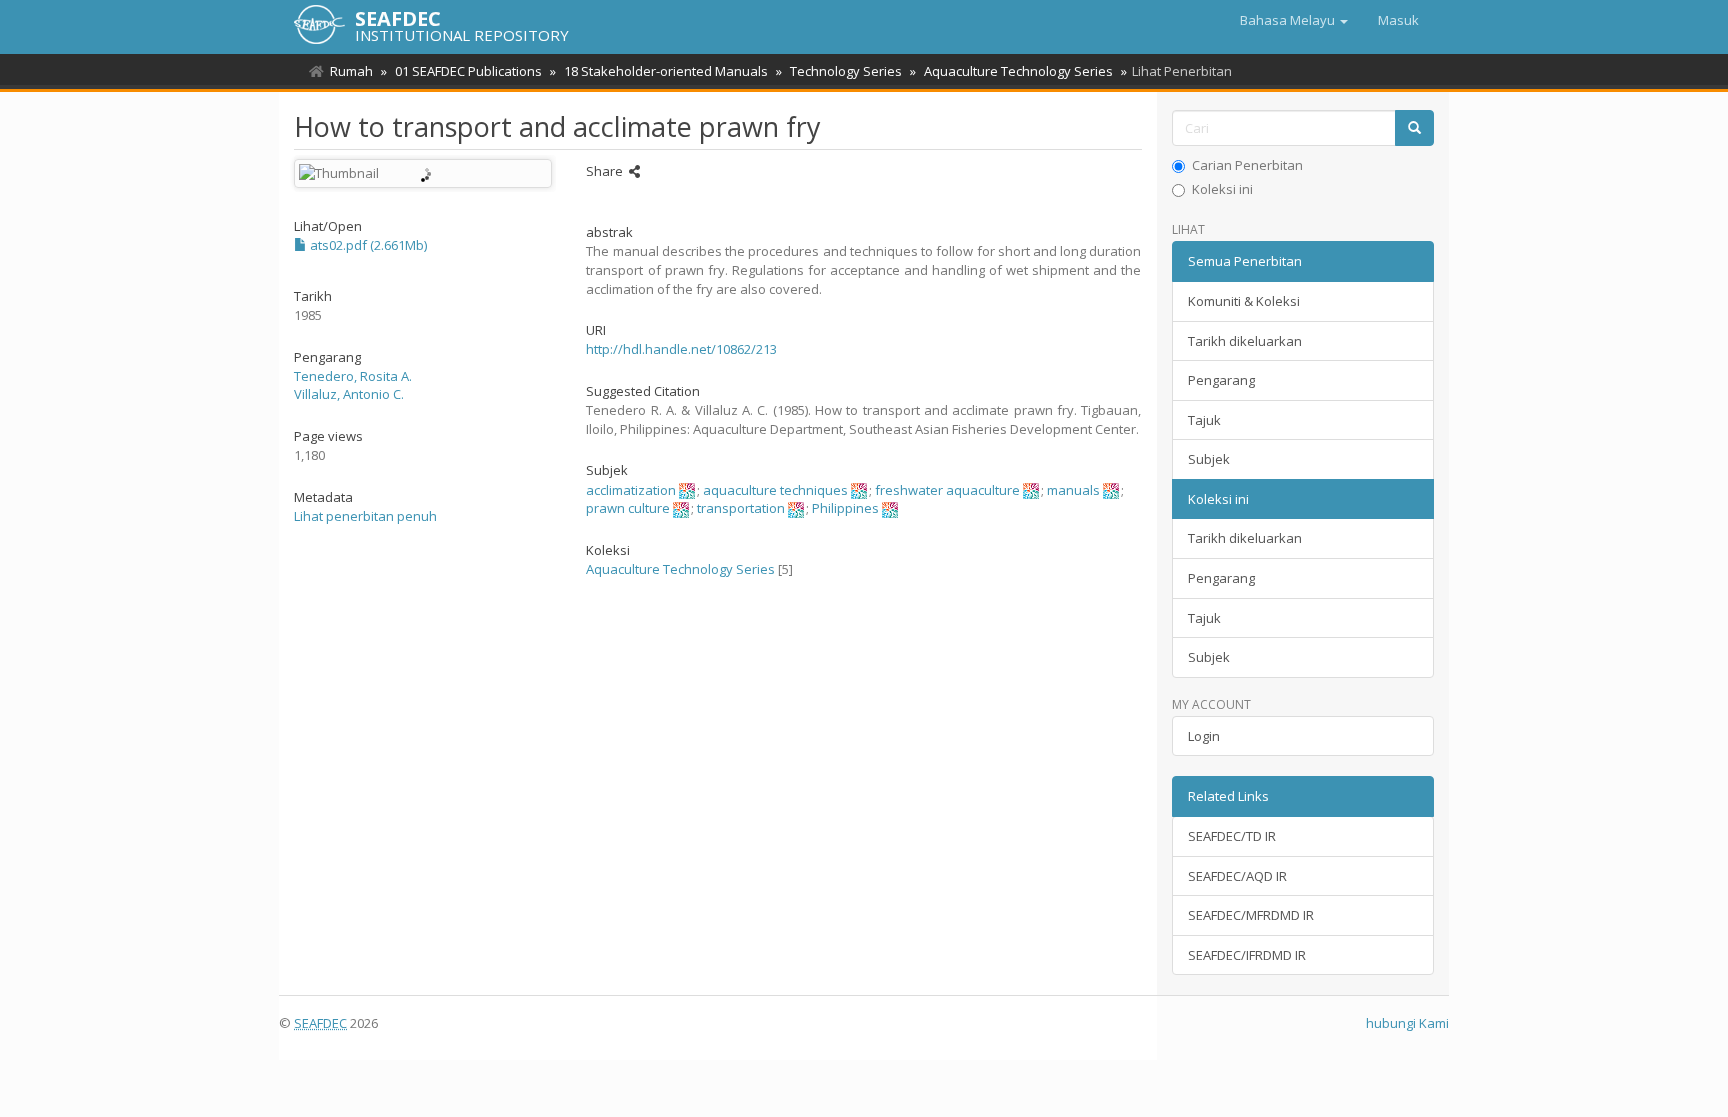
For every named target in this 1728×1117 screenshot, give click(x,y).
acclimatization (631, 490)
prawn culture (628, 508)
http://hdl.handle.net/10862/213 (681, 349)
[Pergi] (1414, 128)
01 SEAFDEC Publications (468, 71)
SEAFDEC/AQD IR (1237, 876)
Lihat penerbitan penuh (365, 516)
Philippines (845, 508)
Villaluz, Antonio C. (349, 394)
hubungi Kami (1407, 1023)
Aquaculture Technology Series (1018, 71)
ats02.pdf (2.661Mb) (367, 245)
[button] (1294, 20)
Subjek (1209, 459)
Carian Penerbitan (1247, 165)
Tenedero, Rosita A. (353, 376)
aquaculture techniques (775, 490)
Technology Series (846, 71)
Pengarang (1221, 380)
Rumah (351, 71)
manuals (1073, 490)
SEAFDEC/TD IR (1232, 836)
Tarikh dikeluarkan (1245, 341)
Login (1204, 736)
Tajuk (1204, 420)
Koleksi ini (1222, 189)
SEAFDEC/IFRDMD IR (1247, 955)
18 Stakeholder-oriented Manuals (666, 71)
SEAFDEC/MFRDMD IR (1251, 915)
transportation (741, 508)
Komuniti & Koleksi (1244, 301)
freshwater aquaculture (947, 490)
